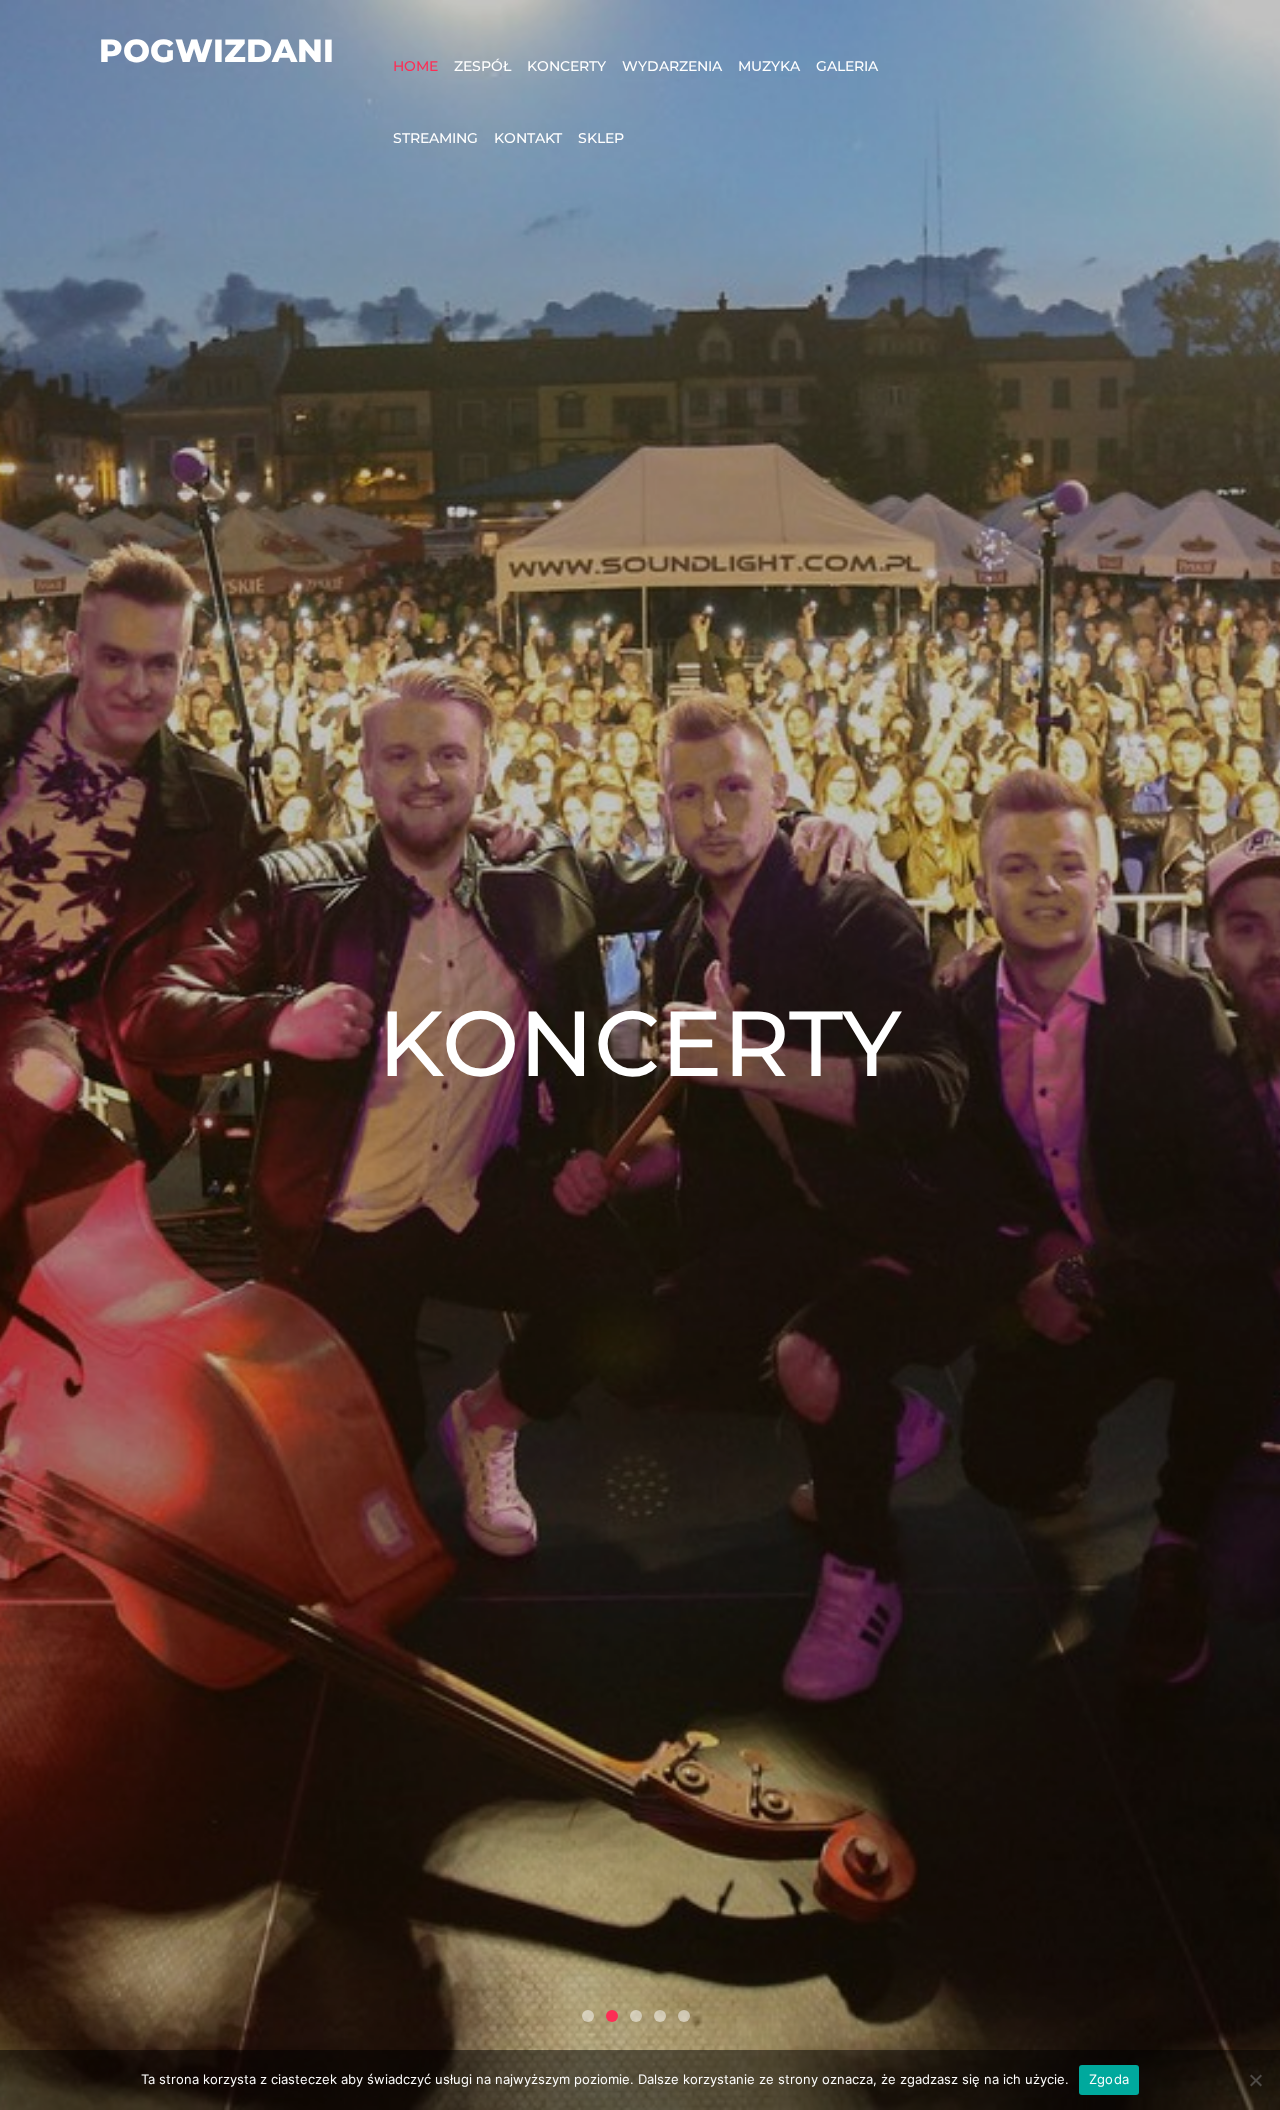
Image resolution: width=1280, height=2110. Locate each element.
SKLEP (601, 138)
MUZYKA (769, 66)
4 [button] (660, 2016)
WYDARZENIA (672, 66)
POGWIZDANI (216, 50)
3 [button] (636, 2016)
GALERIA (847, 66)
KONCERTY (566, 66)
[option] (640, 1055)
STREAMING (435, 138)
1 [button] (588, 2016)
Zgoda (1109, 2079)
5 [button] (684, 2016)
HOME (415, 66)
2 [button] (612, 2016)
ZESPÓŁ (482, 66)
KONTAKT (528, 138)
